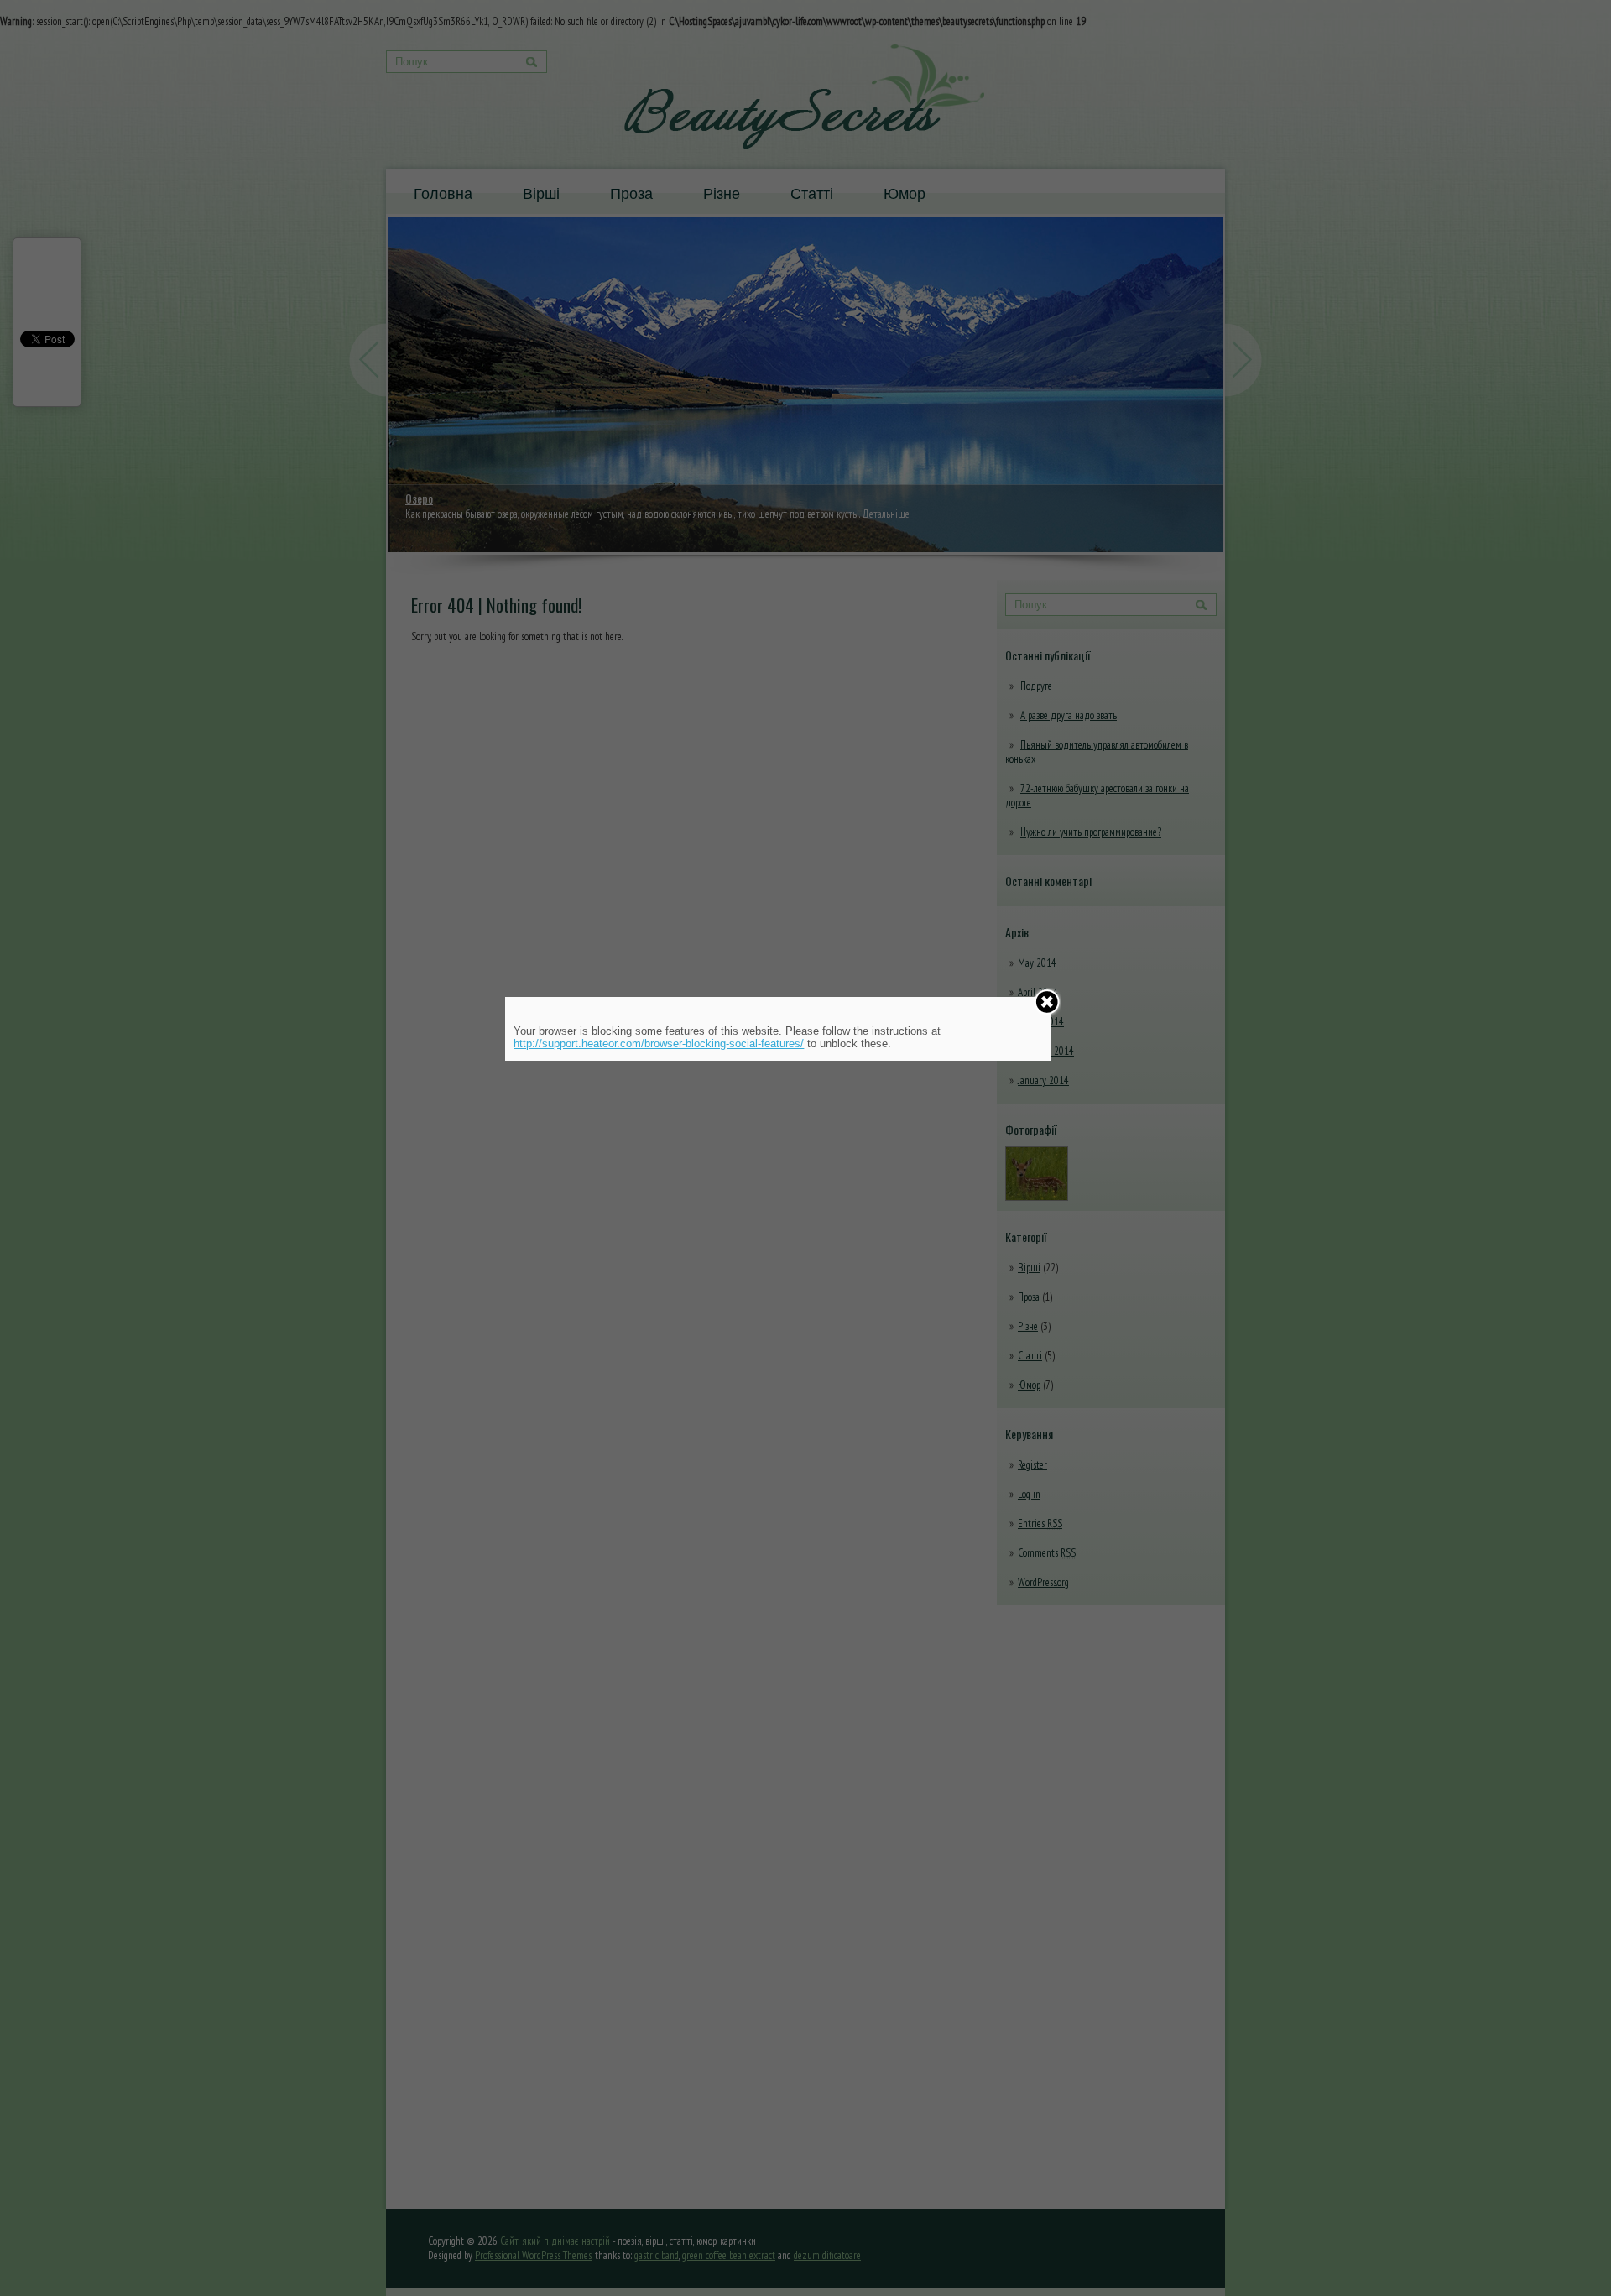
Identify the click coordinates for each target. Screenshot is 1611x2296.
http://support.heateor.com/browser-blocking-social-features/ (659, 1044)
